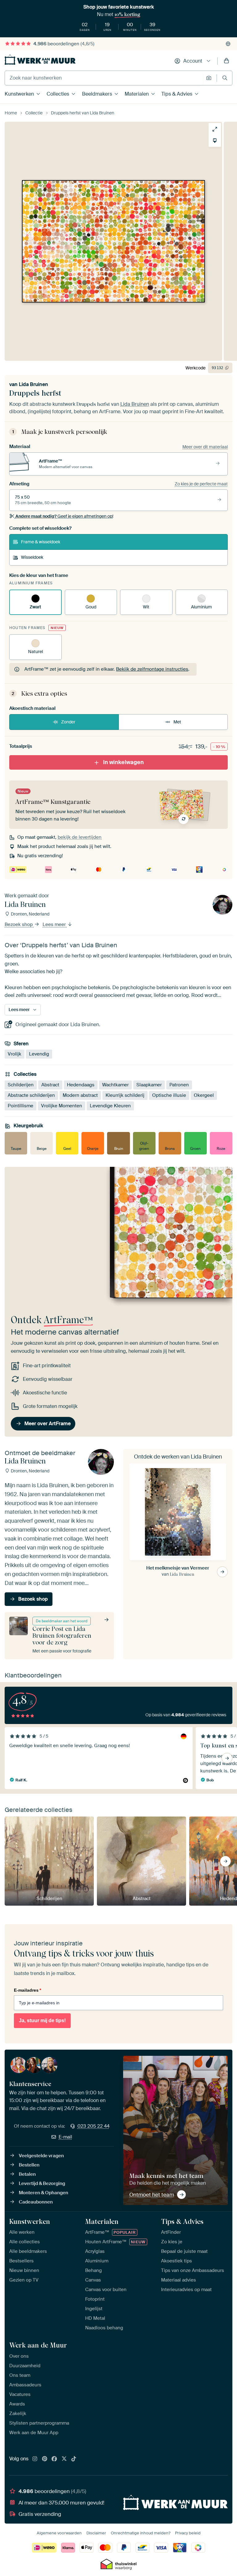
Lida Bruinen (33, 384)
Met (177, 722)
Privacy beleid (188, 2533)
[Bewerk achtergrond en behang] (215, 141)
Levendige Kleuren (110, 1106)
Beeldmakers (97, 94)
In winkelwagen (123, 762)
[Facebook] (54, 2459)
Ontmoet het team (152, 2195)
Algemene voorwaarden (59, 2533)
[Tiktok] (74, 2459)
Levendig (39, 1054)
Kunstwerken (19, 94)
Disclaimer (96, 2533)
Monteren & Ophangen (44, 2193)
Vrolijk (15, 1054)
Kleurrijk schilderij (125, 1095)
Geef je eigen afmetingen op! (64, 516)
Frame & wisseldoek (41, 542)
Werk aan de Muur (38, 2345)
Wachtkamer (115, 1085)
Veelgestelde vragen (41, 2156)
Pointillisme (21, 1106)
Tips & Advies (177, 94)
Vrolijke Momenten (62, 1106)
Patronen (179, 1085)
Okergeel (204, 1095)
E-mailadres (27, 1990)
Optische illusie (169, 1095)
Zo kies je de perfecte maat (201, 484)
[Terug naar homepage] (40, 60)
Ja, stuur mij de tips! (42, 2020)
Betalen (27, 2174)
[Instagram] (35, 2459)
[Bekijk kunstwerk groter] (215, 129)
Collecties (58, 94)
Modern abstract (80, 1095)
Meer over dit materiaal (205, 447)
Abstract (50, 1085)
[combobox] (104, 78)
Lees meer (55, 924)
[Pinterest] (45, 2459)
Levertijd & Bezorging (42, 2183)
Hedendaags (81, 1085)
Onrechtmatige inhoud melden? (141, 2533)
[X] (64, 2459)
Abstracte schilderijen (31, 1095)
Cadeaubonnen (36, 2202)
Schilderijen (21, 1085)
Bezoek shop (19, 924)
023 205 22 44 (94, 2126)
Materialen (137, 94)
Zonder (68, 722)
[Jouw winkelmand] (227, 61)
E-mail (65, 2137)
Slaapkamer (149, 1085)
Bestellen (29, 2165)
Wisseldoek (32, 557)
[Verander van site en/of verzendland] (228, 44)
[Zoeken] (225, 78)
